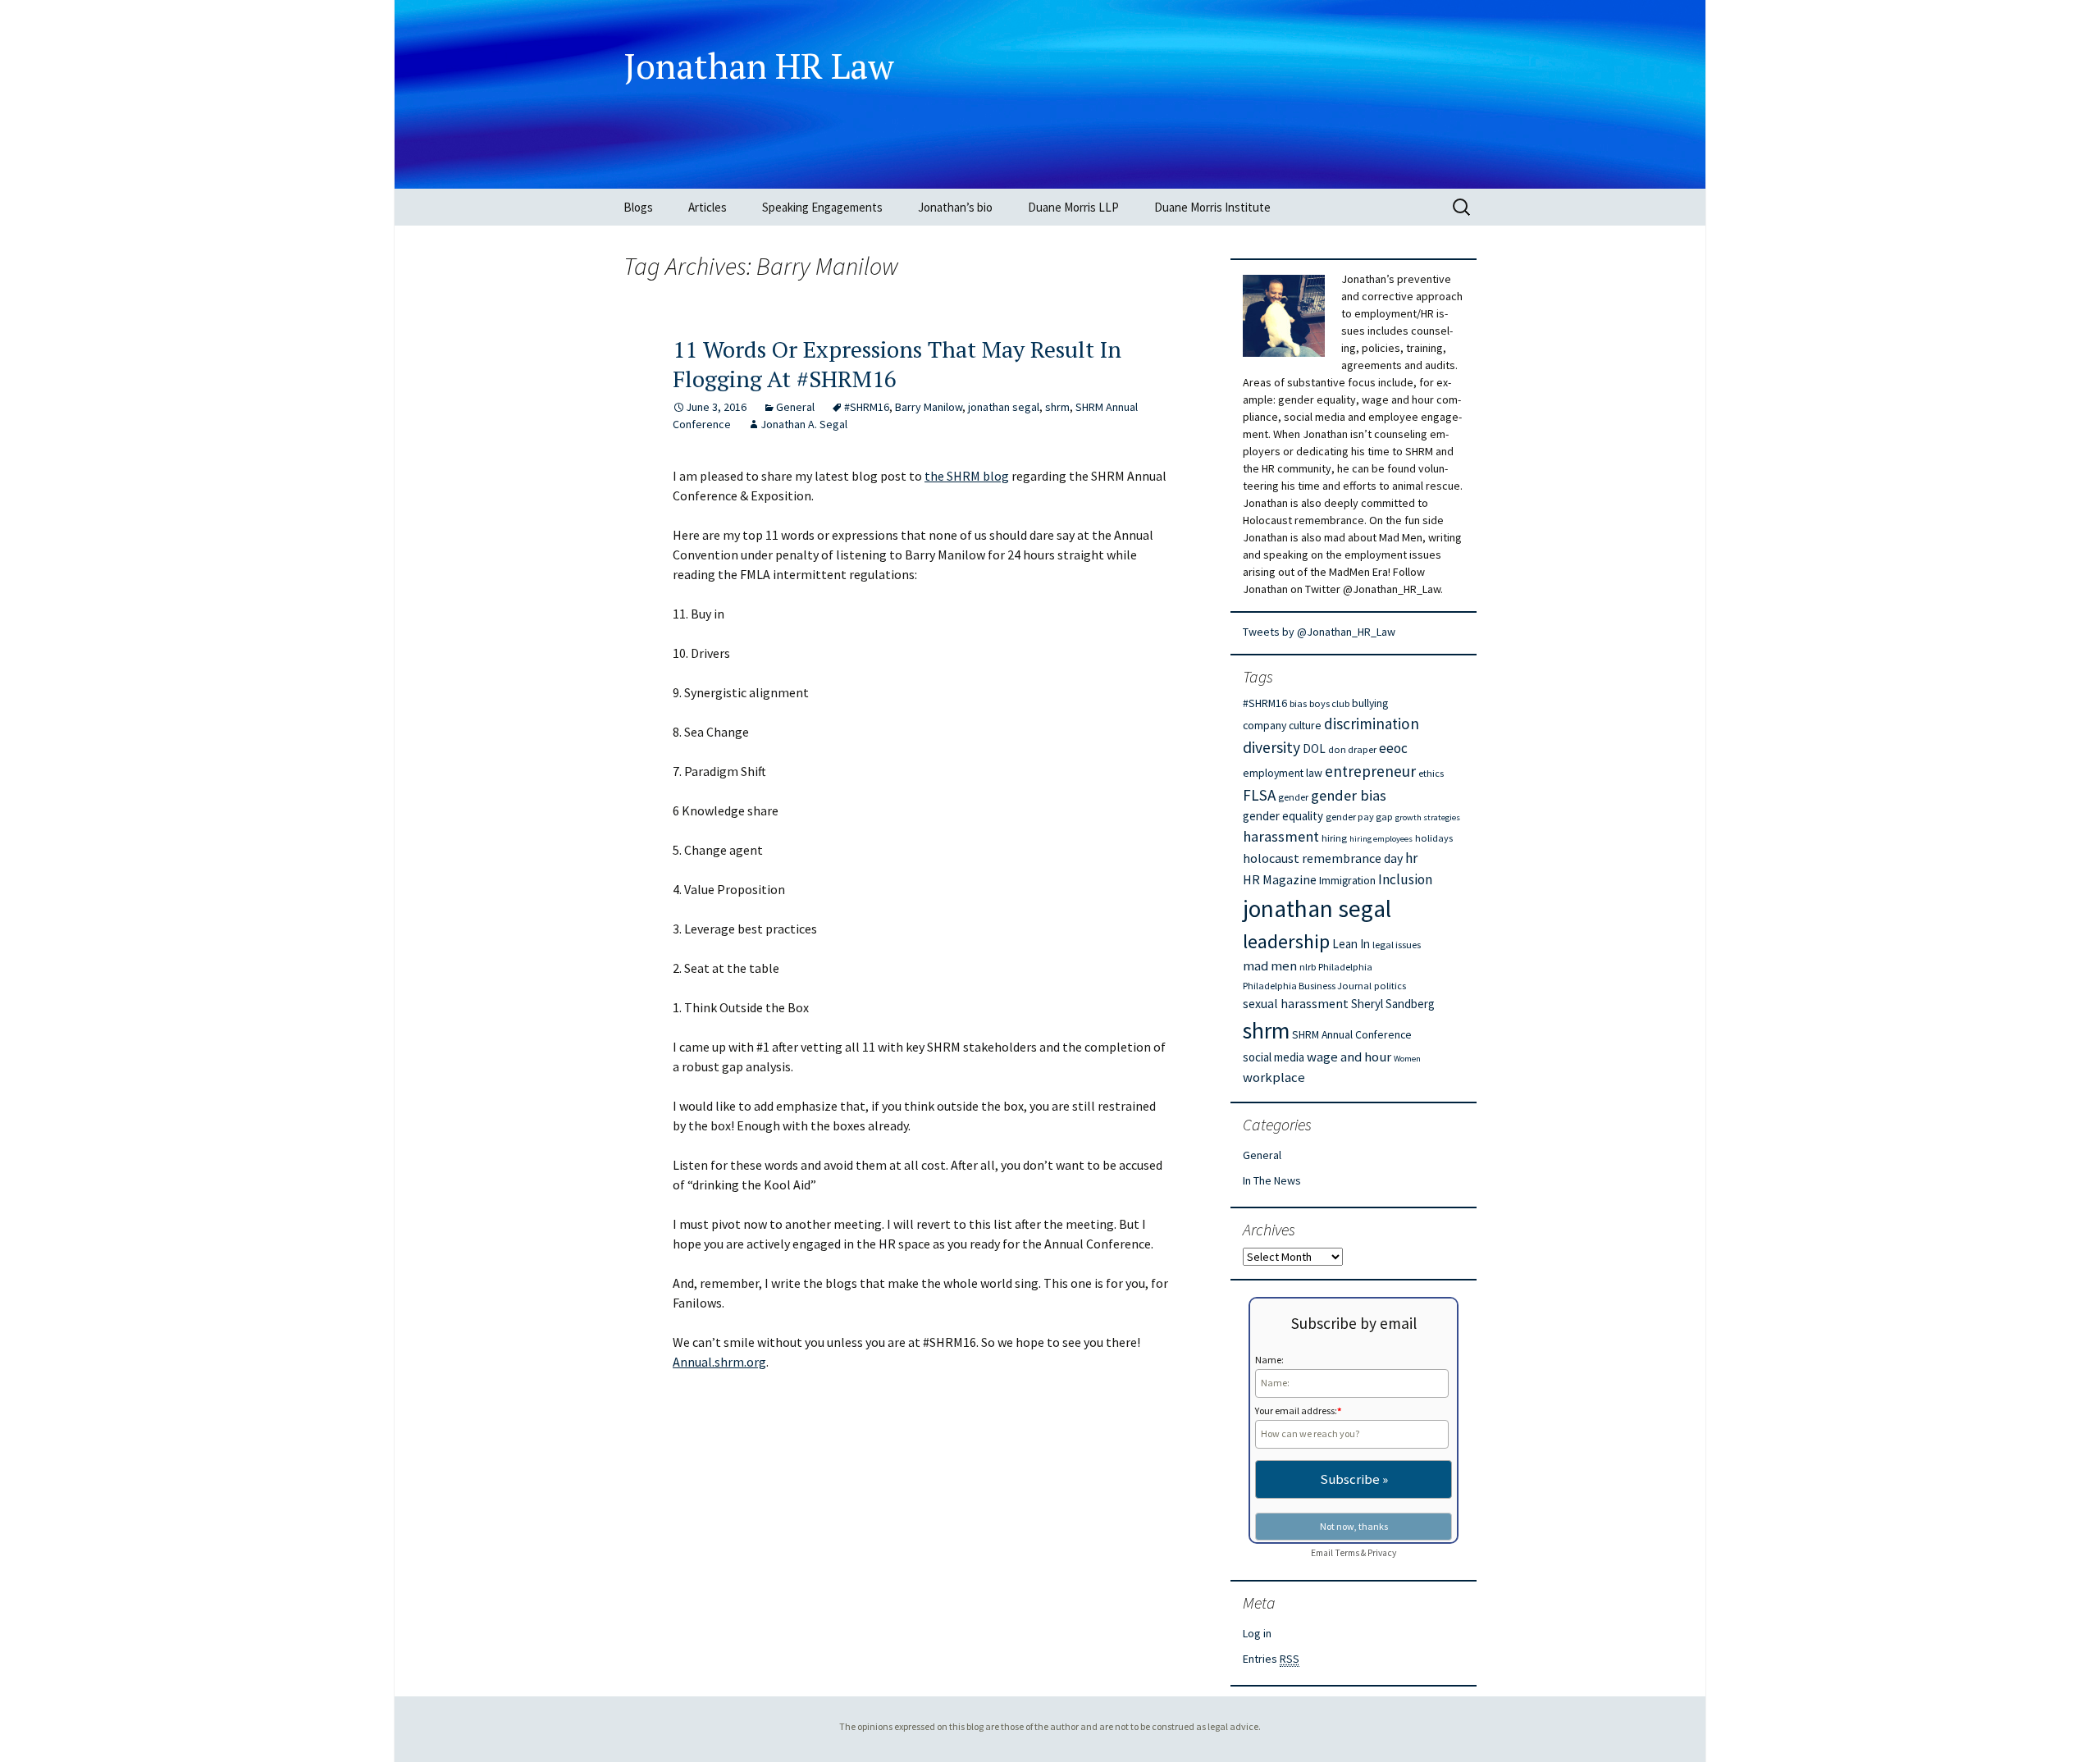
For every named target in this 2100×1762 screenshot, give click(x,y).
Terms (1347, 1553)
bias (1298, 703)
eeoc (1393, 748)
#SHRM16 (867, 407)
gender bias (1349, 795)
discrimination (1372, 724)
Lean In (1351, 944)
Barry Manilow (929, 407)
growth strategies (1428, 817)
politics (1390, 986)
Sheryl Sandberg (1393, 1004)
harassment (1281, 836)
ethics (1431, 773)
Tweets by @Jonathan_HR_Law (1319, 632)
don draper (1352, 749)
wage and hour (1349, 1057)
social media (1274, 1057)
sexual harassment (1296, 1003)
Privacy (1382, 1553)
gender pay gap (1359, 817)
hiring (1334, 838)
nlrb (1308, 967)
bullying (1370, 703)
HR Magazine (1280, 879)
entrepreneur (1370, 771)
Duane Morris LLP (1073, 207)
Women (1407, 1059)
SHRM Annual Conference (1352, 1034)
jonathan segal (1004, 407)
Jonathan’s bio (955, 207)
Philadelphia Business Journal (1307, 986)
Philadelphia (1345, 967)
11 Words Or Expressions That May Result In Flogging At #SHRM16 (897, 364)
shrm (1057, 407)
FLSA (1259, 795)
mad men (1270, 966)
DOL (1314, 749)
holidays (1434, 838)
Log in (1257, 1633)
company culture (1282, 725)
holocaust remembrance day (1323, 858)
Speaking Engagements (822, 207)
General (795, 407)
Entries (1271, 1659)
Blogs (638, 207)
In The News (1272, 1180)
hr (1411, 858)
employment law (1283, 773)
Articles (708, 207)
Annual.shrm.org (719, 1362)
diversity (1271, 747)
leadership (1286, 941)
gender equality (1283, 816)
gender (1293, 797)
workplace (1274, 1077)
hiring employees (1381, 839)
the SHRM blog (967, 476)
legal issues (1397, 945)
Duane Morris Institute (1212, 207)
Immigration (1347, 880)
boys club (1329, 703)
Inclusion (1405, 879)
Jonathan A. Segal (804, 424)
